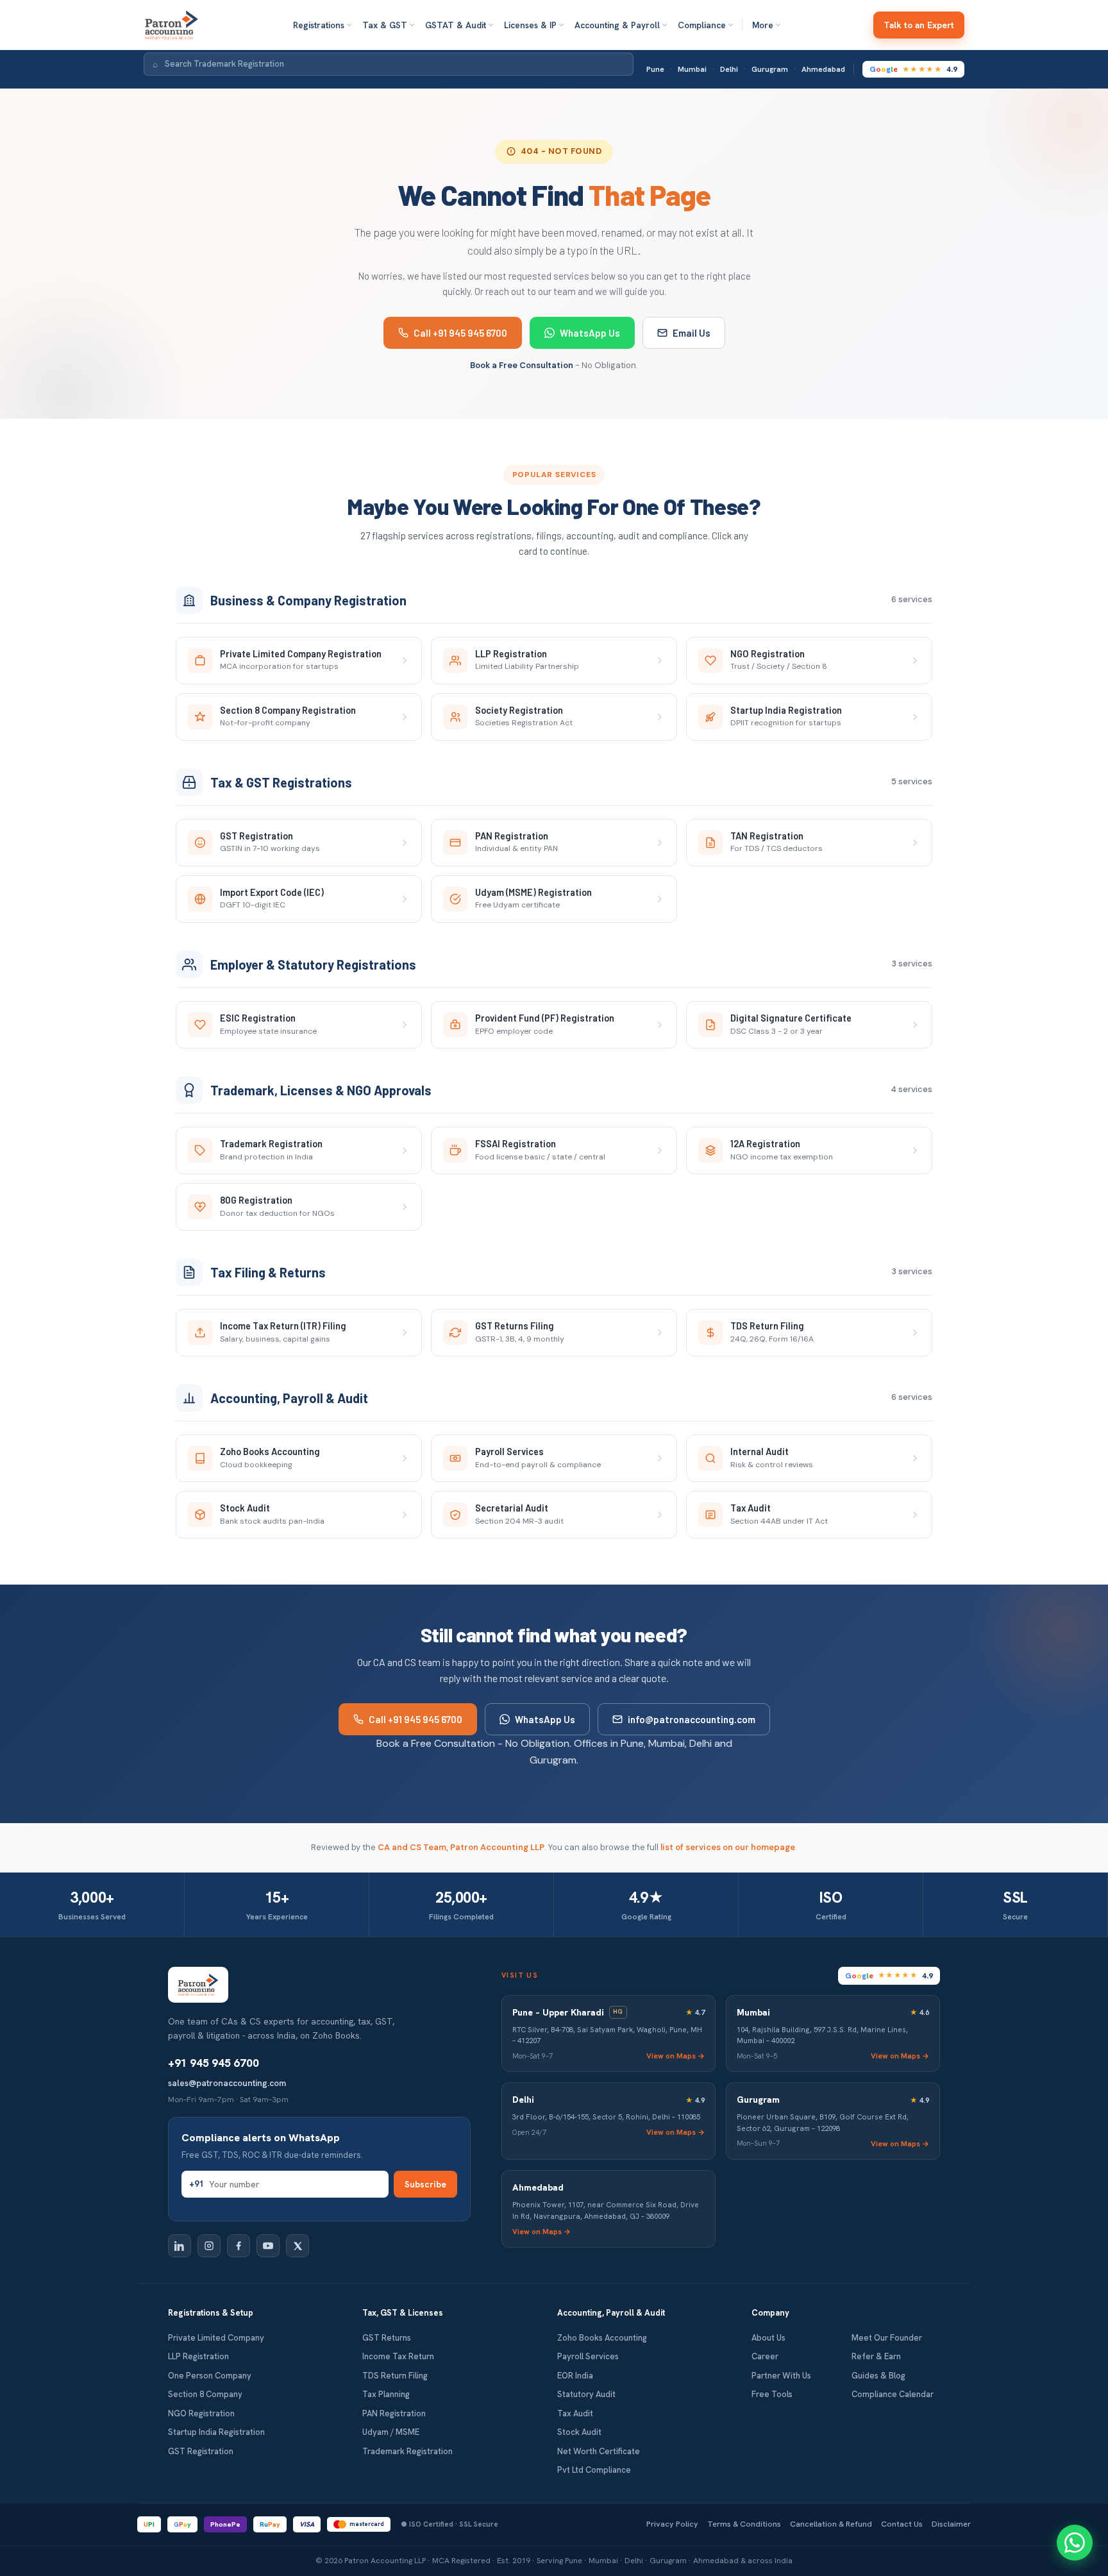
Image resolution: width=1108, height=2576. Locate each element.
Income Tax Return (398, 2356)
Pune (655, 69)
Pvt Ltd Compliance (594, 2470)
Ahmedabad (823, 69)
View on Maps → (676, 2056)
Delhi (729, 69)
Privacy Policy (672, 2524)
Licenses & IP (530, 25)
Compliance (702, 25)
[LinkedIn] (180, 2246)
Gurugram (770, 69)
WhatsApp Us (590, 333)
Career (765, 2356)
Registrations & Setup (211, 2313)
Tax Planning (386, 2394)
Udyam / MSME (391, 2432)
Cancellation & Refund (831, 2524)
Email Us (692, 333)
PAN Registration (394, 2413)
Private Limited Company (216, 2338)
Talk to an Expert (919, 25)
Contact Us (902, 2524)
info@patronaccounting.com (692, 1719)
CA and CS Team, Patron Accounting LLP (461, 1847)
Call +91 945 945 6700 (460, 333)
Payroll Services (588, 2356)
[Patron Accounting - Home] (172, 25)
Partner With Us (781, 2376)
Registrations (319, 25)
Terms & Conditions (744, 2524)
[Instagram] (209, 2246)
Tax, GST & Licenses (403, 2313)
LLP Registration (198, 2356)
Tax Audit (575, 2413)
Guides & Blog (878, 2376)
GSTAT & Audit (456, 25)
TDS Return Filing (395, 2376)
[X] (298, 2246)
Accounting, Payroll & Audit (611, 2313)
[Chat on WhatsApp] (1075, 2543)
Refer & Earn (876, 2356)
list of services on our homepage (728, 1847)
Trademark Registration (407, 2451)
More (763, 25)
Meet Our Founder (887, 2338)
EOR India (575, 2376)
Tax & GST (385, 25)
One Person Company (210, 2376)
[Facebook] (239, 2246)
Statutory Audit (586, 2394)
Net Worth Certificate (599, 2451)
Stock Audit (579, 2432)
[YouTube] (268, 2246)
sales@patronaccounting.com (227, 2083)
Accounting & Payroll (617, 25)
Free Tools (772, 2394)
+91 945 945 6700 (214, 2063)
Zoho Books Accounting (602, 2338)
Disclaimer (951, 2524)
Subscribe (425, 2184)
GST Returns (387, 2338)
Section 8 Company (205, 2394)
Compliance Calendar (893, 2394)
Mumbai (692, 69)
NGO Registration (201, 2413)
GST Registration (201, 2451)
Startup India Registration (216, 2432)
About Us (768, 2338)
